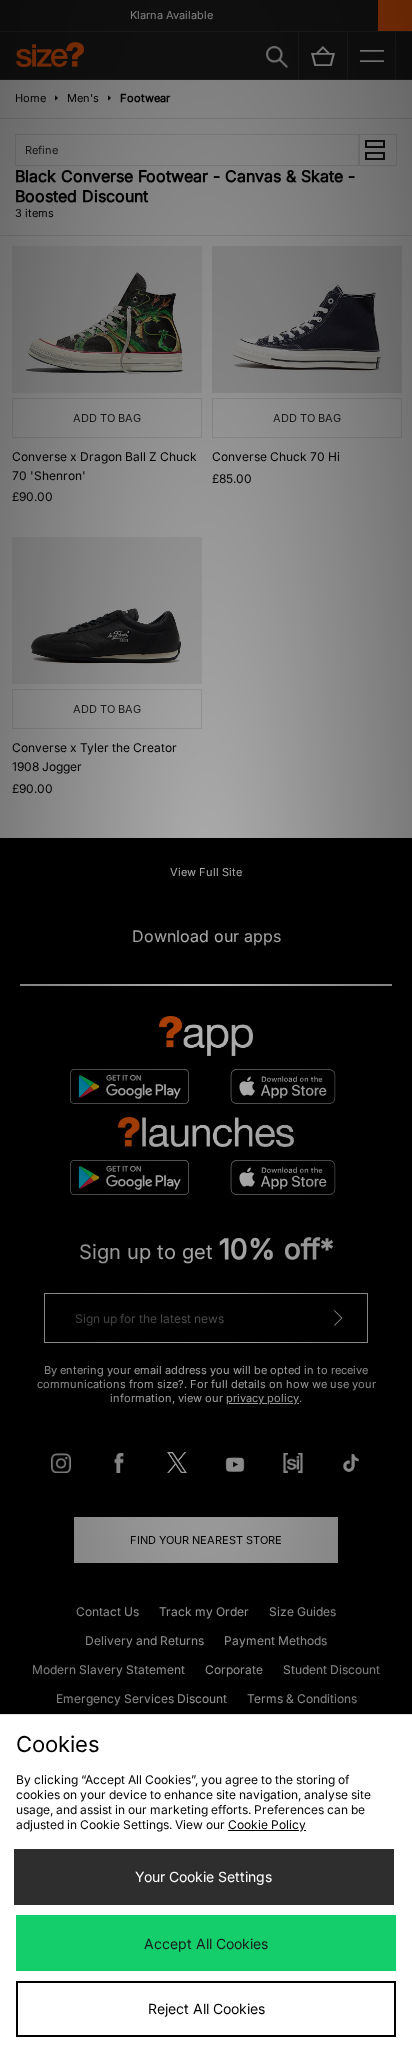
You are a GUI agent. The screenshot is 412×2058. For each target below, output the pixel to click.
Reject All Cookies (206, 2008)
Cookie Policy (267, 1824)
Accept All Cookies (206, 1943)
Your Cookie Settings (203, 1876)
